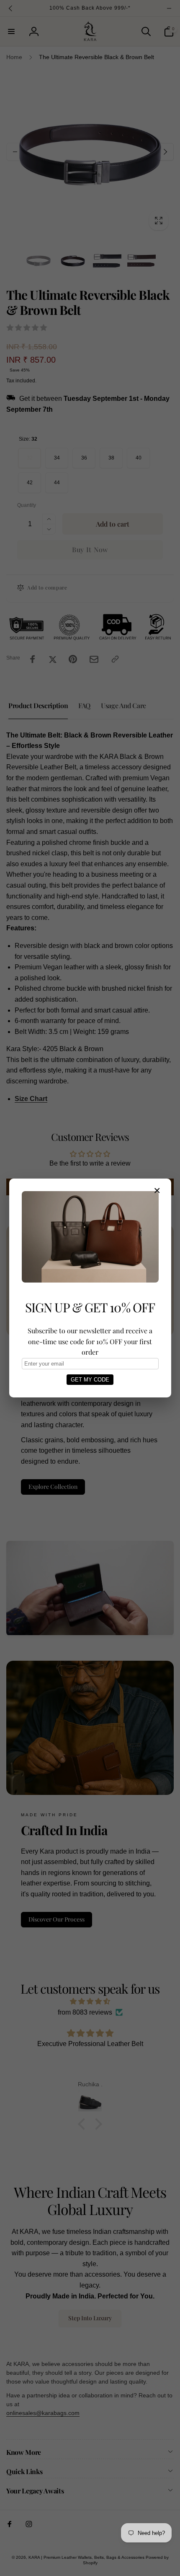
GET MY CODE (90, 1380)
